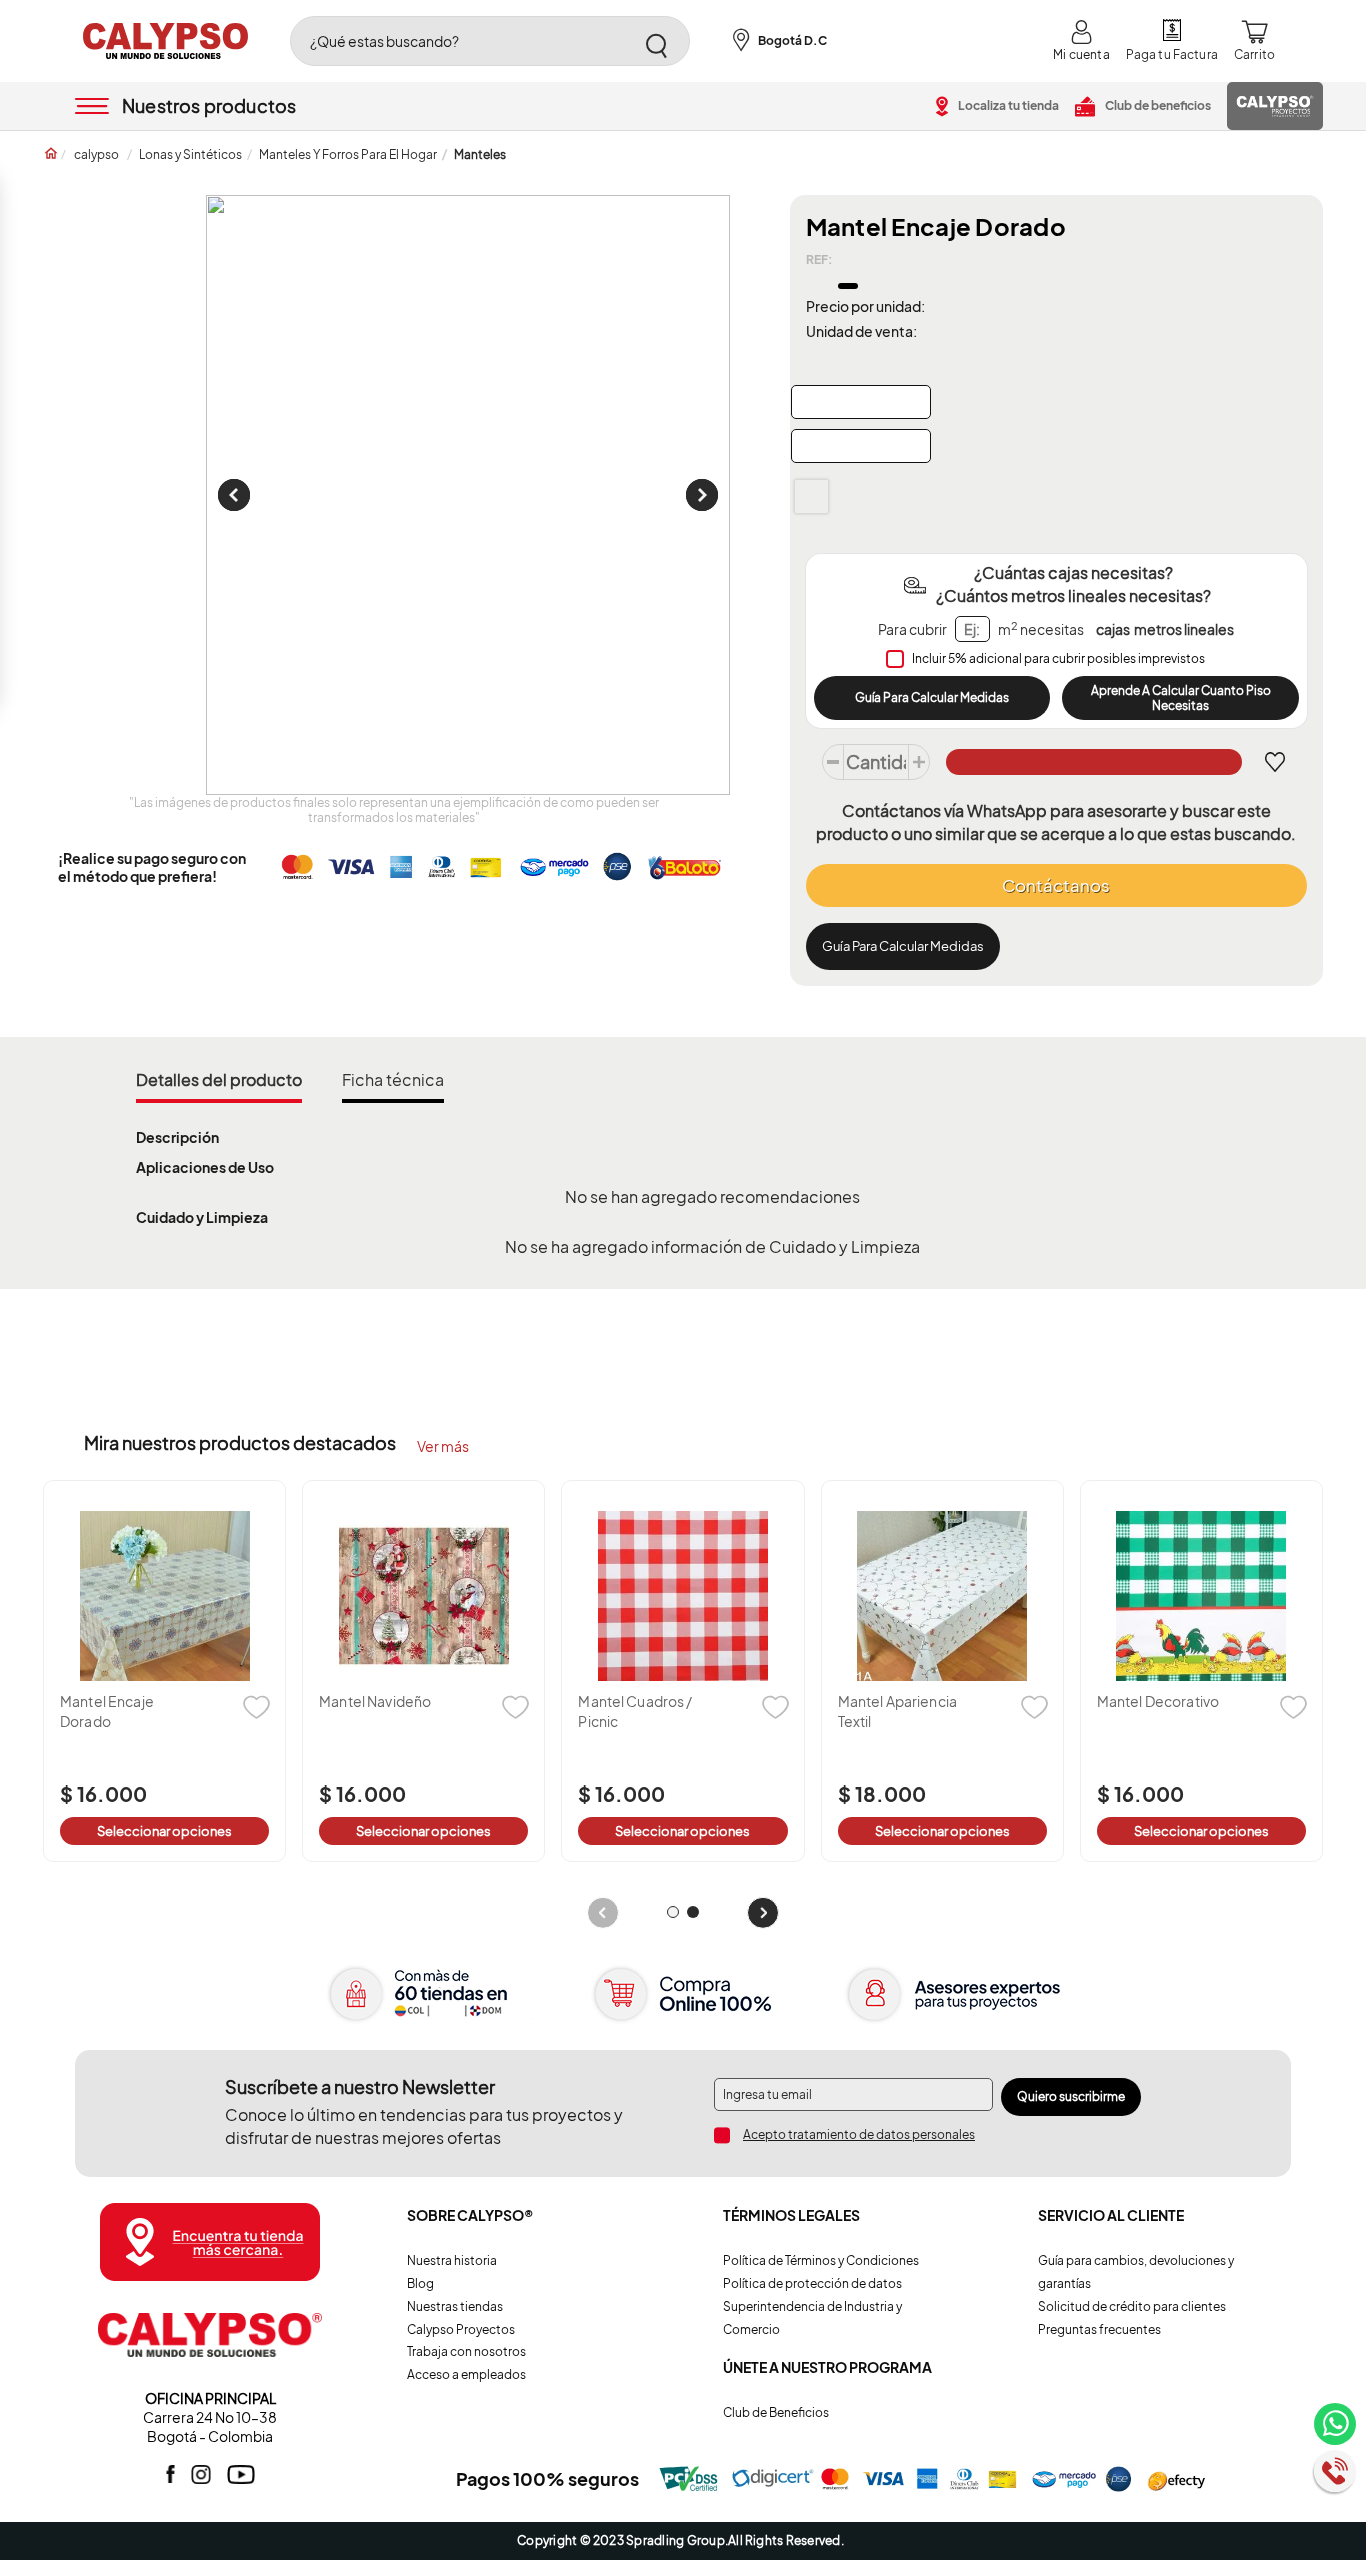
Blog (420, 2283)
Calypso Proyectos (461, 2329)
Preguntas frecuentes (1099, 2329)
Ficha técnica (393, 1079)
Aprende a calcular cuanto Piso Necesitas (1181, 698)
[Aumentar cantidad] (918, 762)
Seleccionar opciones (164, 1831)
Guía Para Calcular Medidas (932, 697)
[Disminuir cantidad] (833, 762)
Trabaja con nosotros (466, 2351)
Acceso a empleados (466, 2374)
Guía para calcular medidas (903, 946)
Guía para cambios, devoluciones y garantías (1136, 2272)
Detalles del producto (219, 1079)
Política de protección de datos (812, 2283)
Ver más (443, 1446)
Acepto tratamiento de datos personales (859, 2134)
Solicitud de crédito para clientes (1132, 2306)
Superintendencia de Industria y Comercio (812, 2318)
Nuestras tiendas (455, 2306)
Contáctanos (1056, 885)
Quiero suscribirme (1071, 2096)
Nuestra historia (452, 2260)
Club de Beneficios (776, 2412)
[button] (673, 1912)
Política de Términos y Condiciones (821, 2260)
